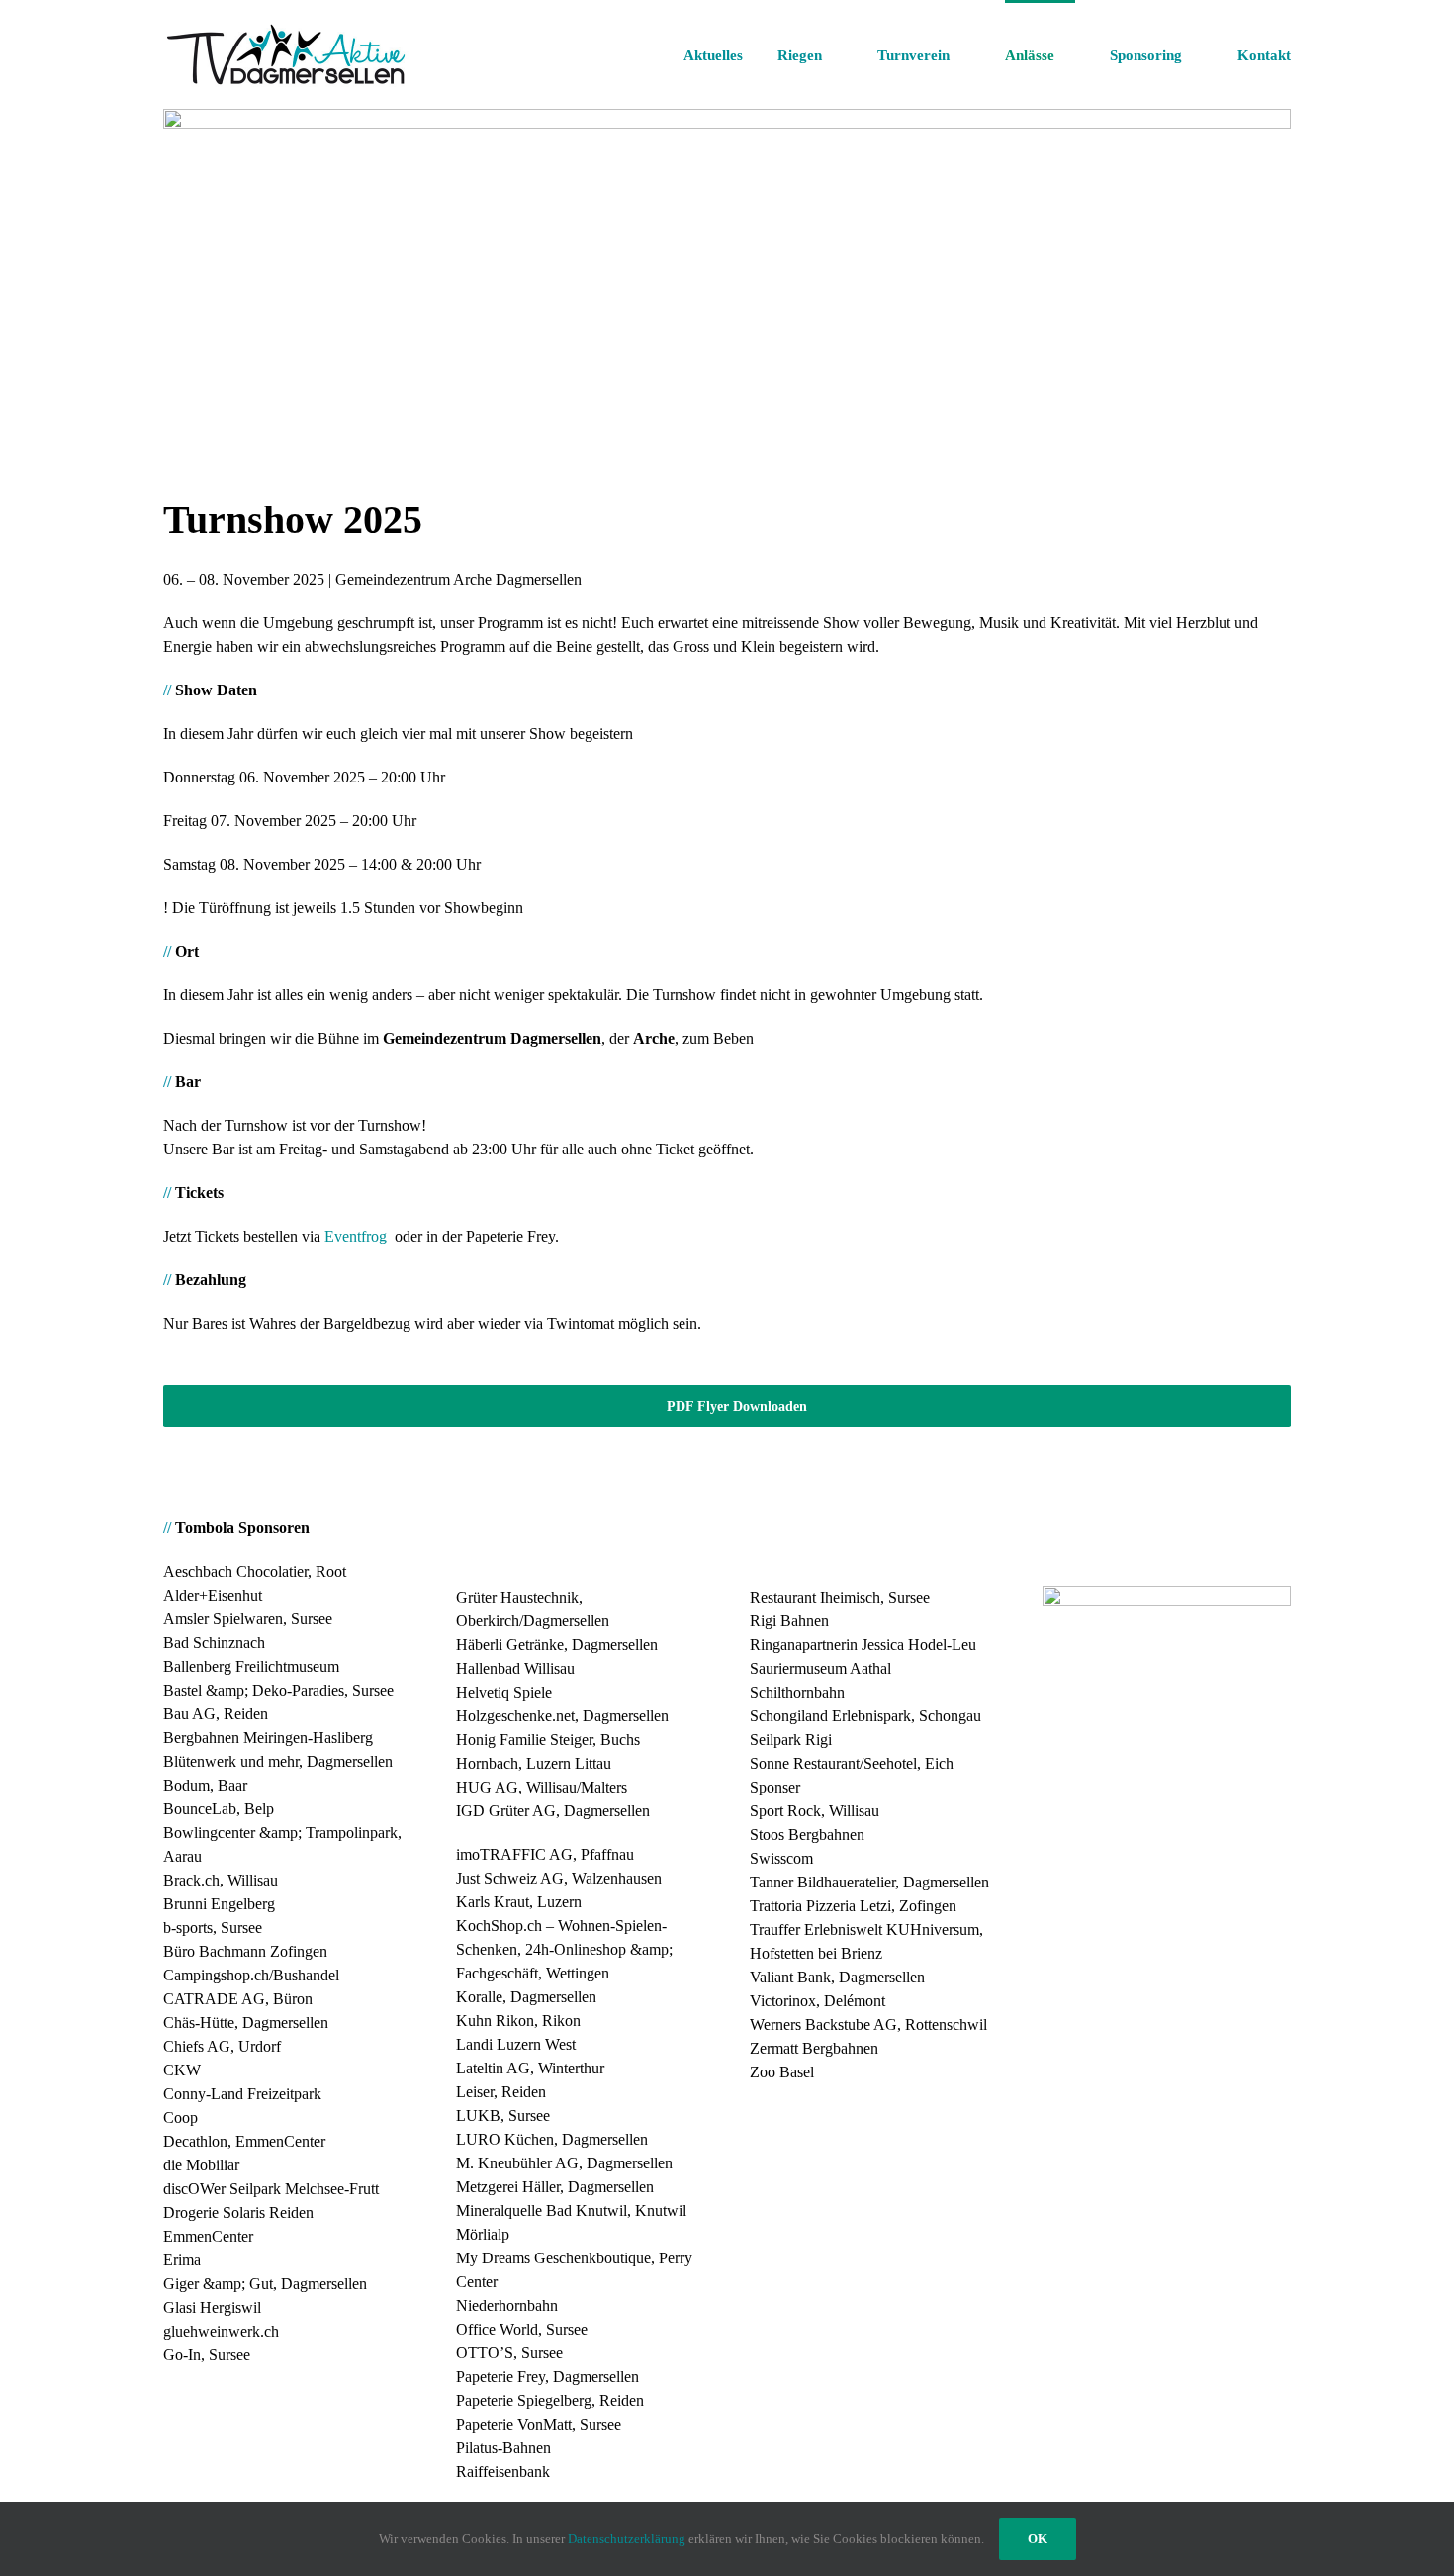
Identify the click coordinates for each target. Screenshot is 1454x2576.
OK (1038, 2539)
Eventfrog (356, 1236)
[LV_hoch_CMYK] (1167, 1593)
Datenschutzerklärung (627, 2539)
